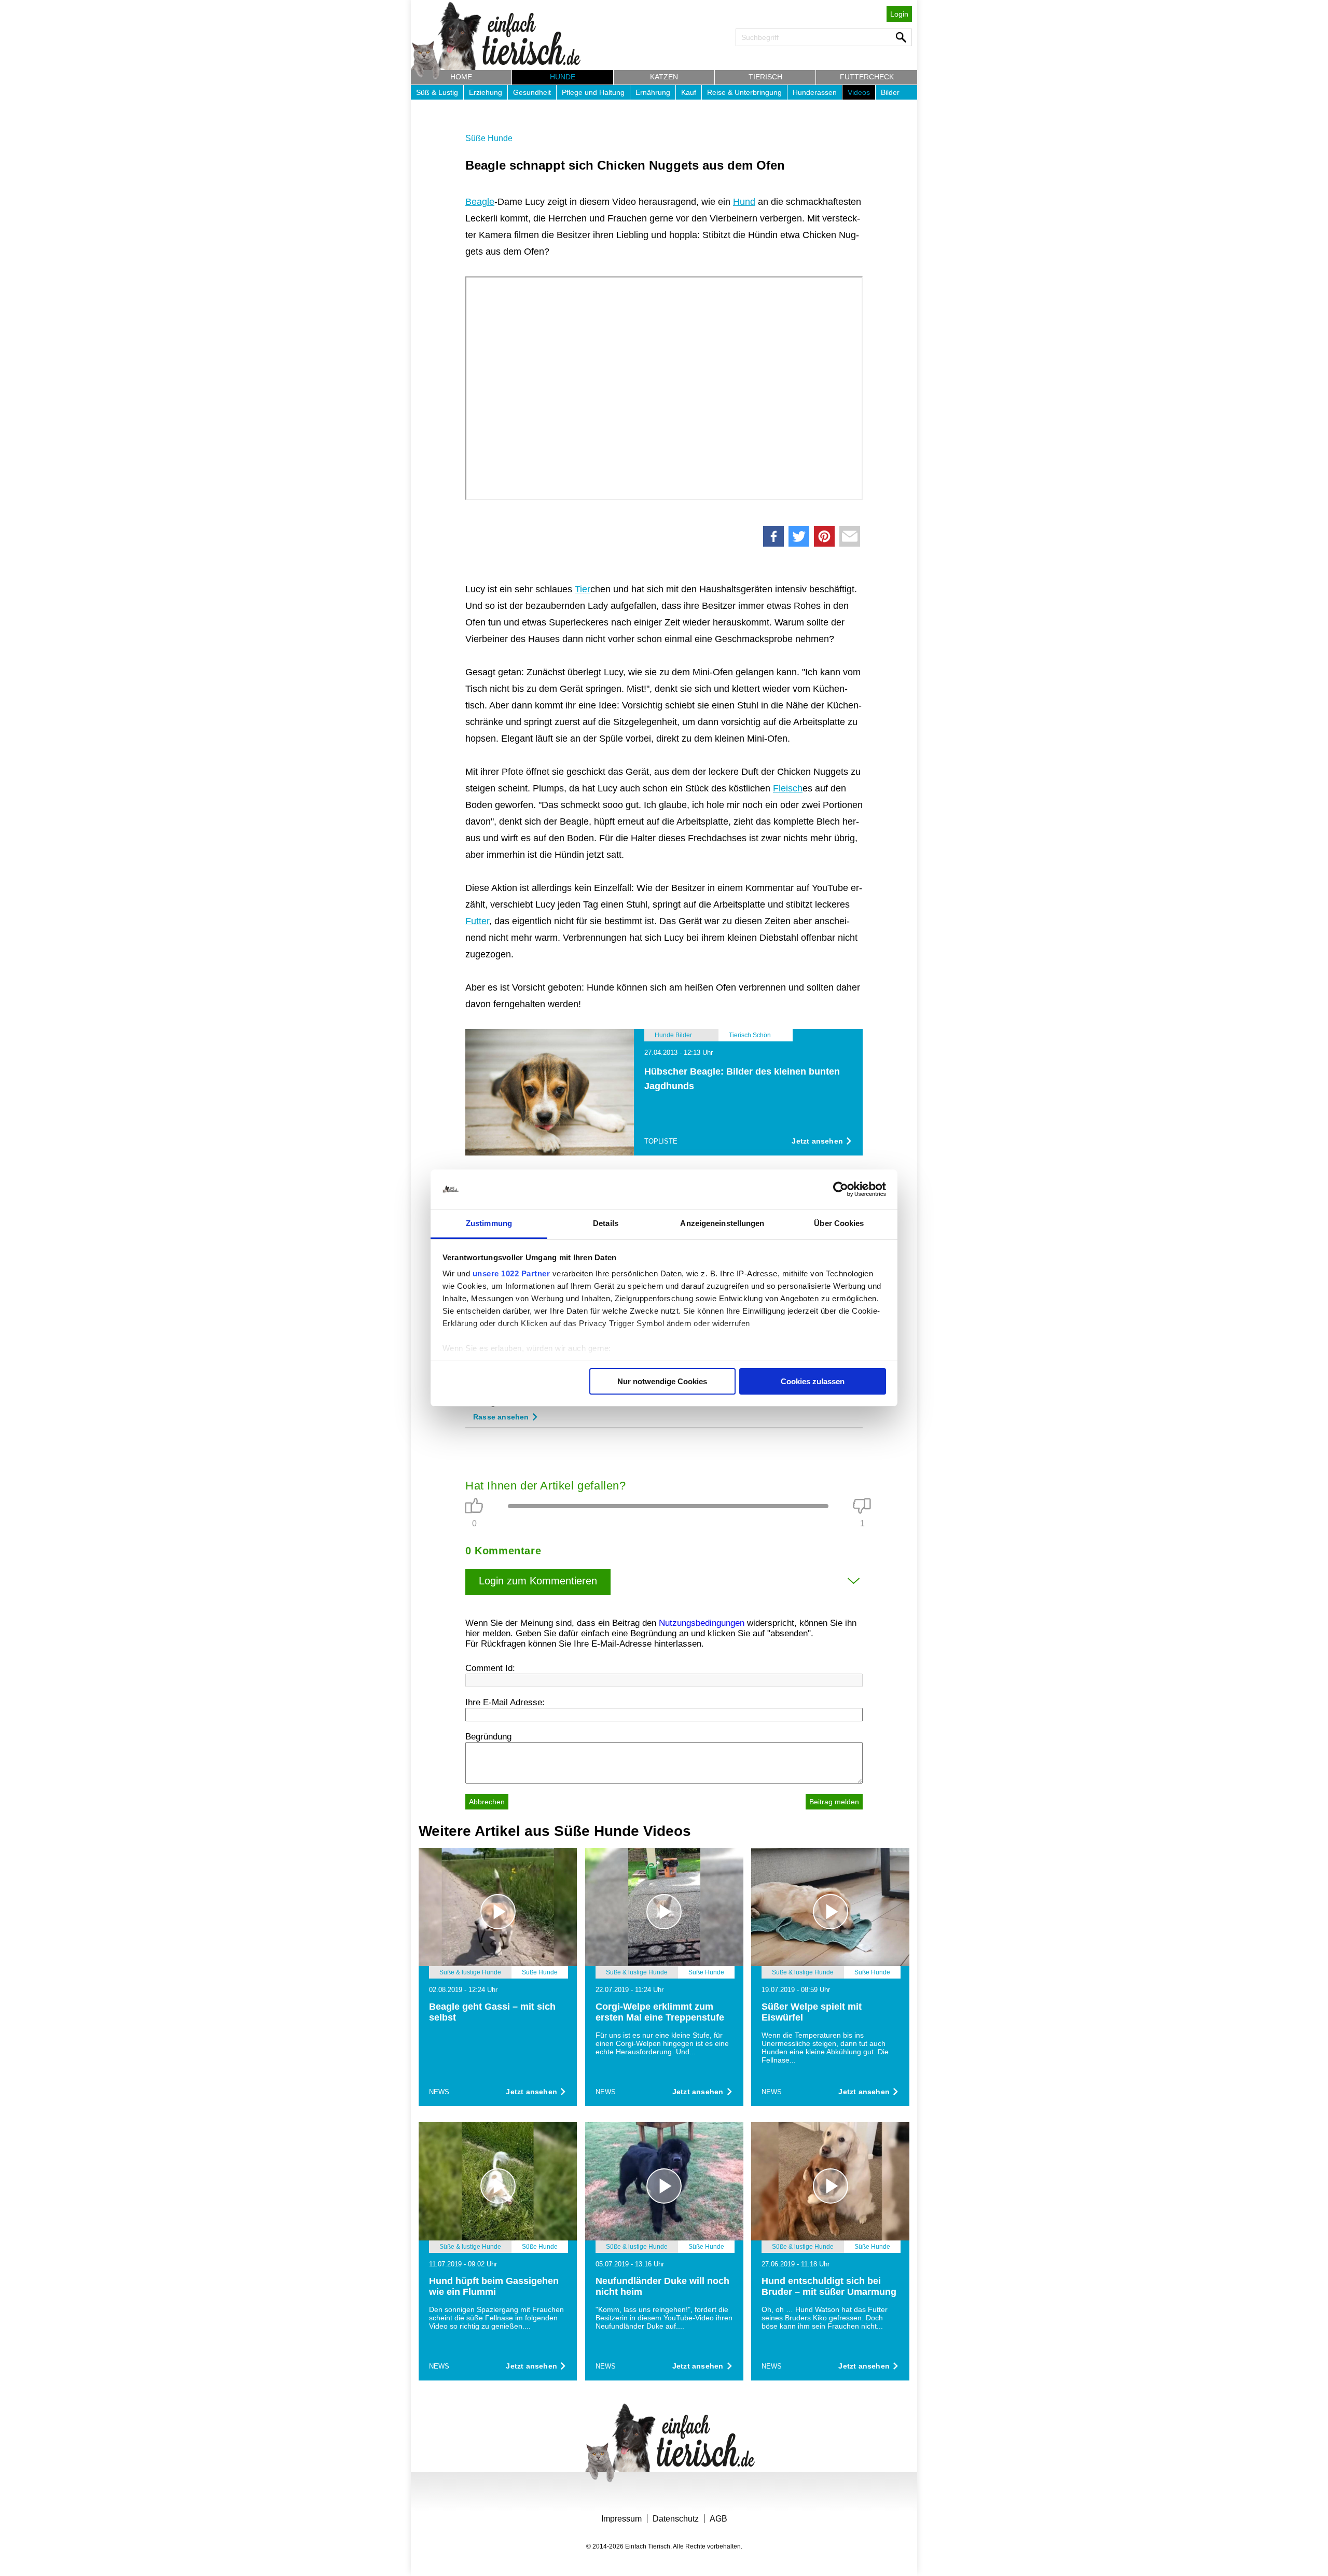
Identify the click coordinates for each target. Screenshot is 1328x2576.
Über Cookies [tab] (839, 1223)
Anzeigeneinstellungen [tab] (722, 1223)
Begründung (488, 1737)
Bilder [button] (890, 92)
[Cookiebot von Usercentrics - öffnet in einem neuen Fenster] (841, 1189)
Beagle (480, 202)
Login (899, 14)
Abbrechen (487, 1802)
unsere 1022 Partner (511, 1273)
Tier (583, 589)
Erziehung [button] (486, 92)
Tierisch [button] (765, 77)
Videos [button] (859, 92)
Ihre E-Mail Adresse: (505, 1702)
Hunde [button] (563, 77)
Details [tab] (606, 1223)
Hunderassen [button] (815, 92)
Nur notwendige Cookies (662, 1381)
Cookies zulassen (813, 1381)
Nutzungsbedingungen (702, 1623)
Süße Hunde (489, 138)
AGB (718, 2519)
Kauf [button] (689, 92)
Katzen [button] (664, 77)
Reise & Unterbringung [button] (744, 92)
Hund (744, 202)
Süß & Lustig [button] (437, 92)
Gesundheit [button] (532, 92)
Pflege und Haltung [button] (593, 92)
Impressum (621, 2519)
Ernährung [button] (653, 92)
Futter (477, 921)
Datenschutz (676, 2519)
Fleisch (788, 788)
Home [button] (461, 77)
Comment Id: (490, 1668)
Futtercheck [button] (867, 77)
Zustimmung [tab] (489, 1223)
